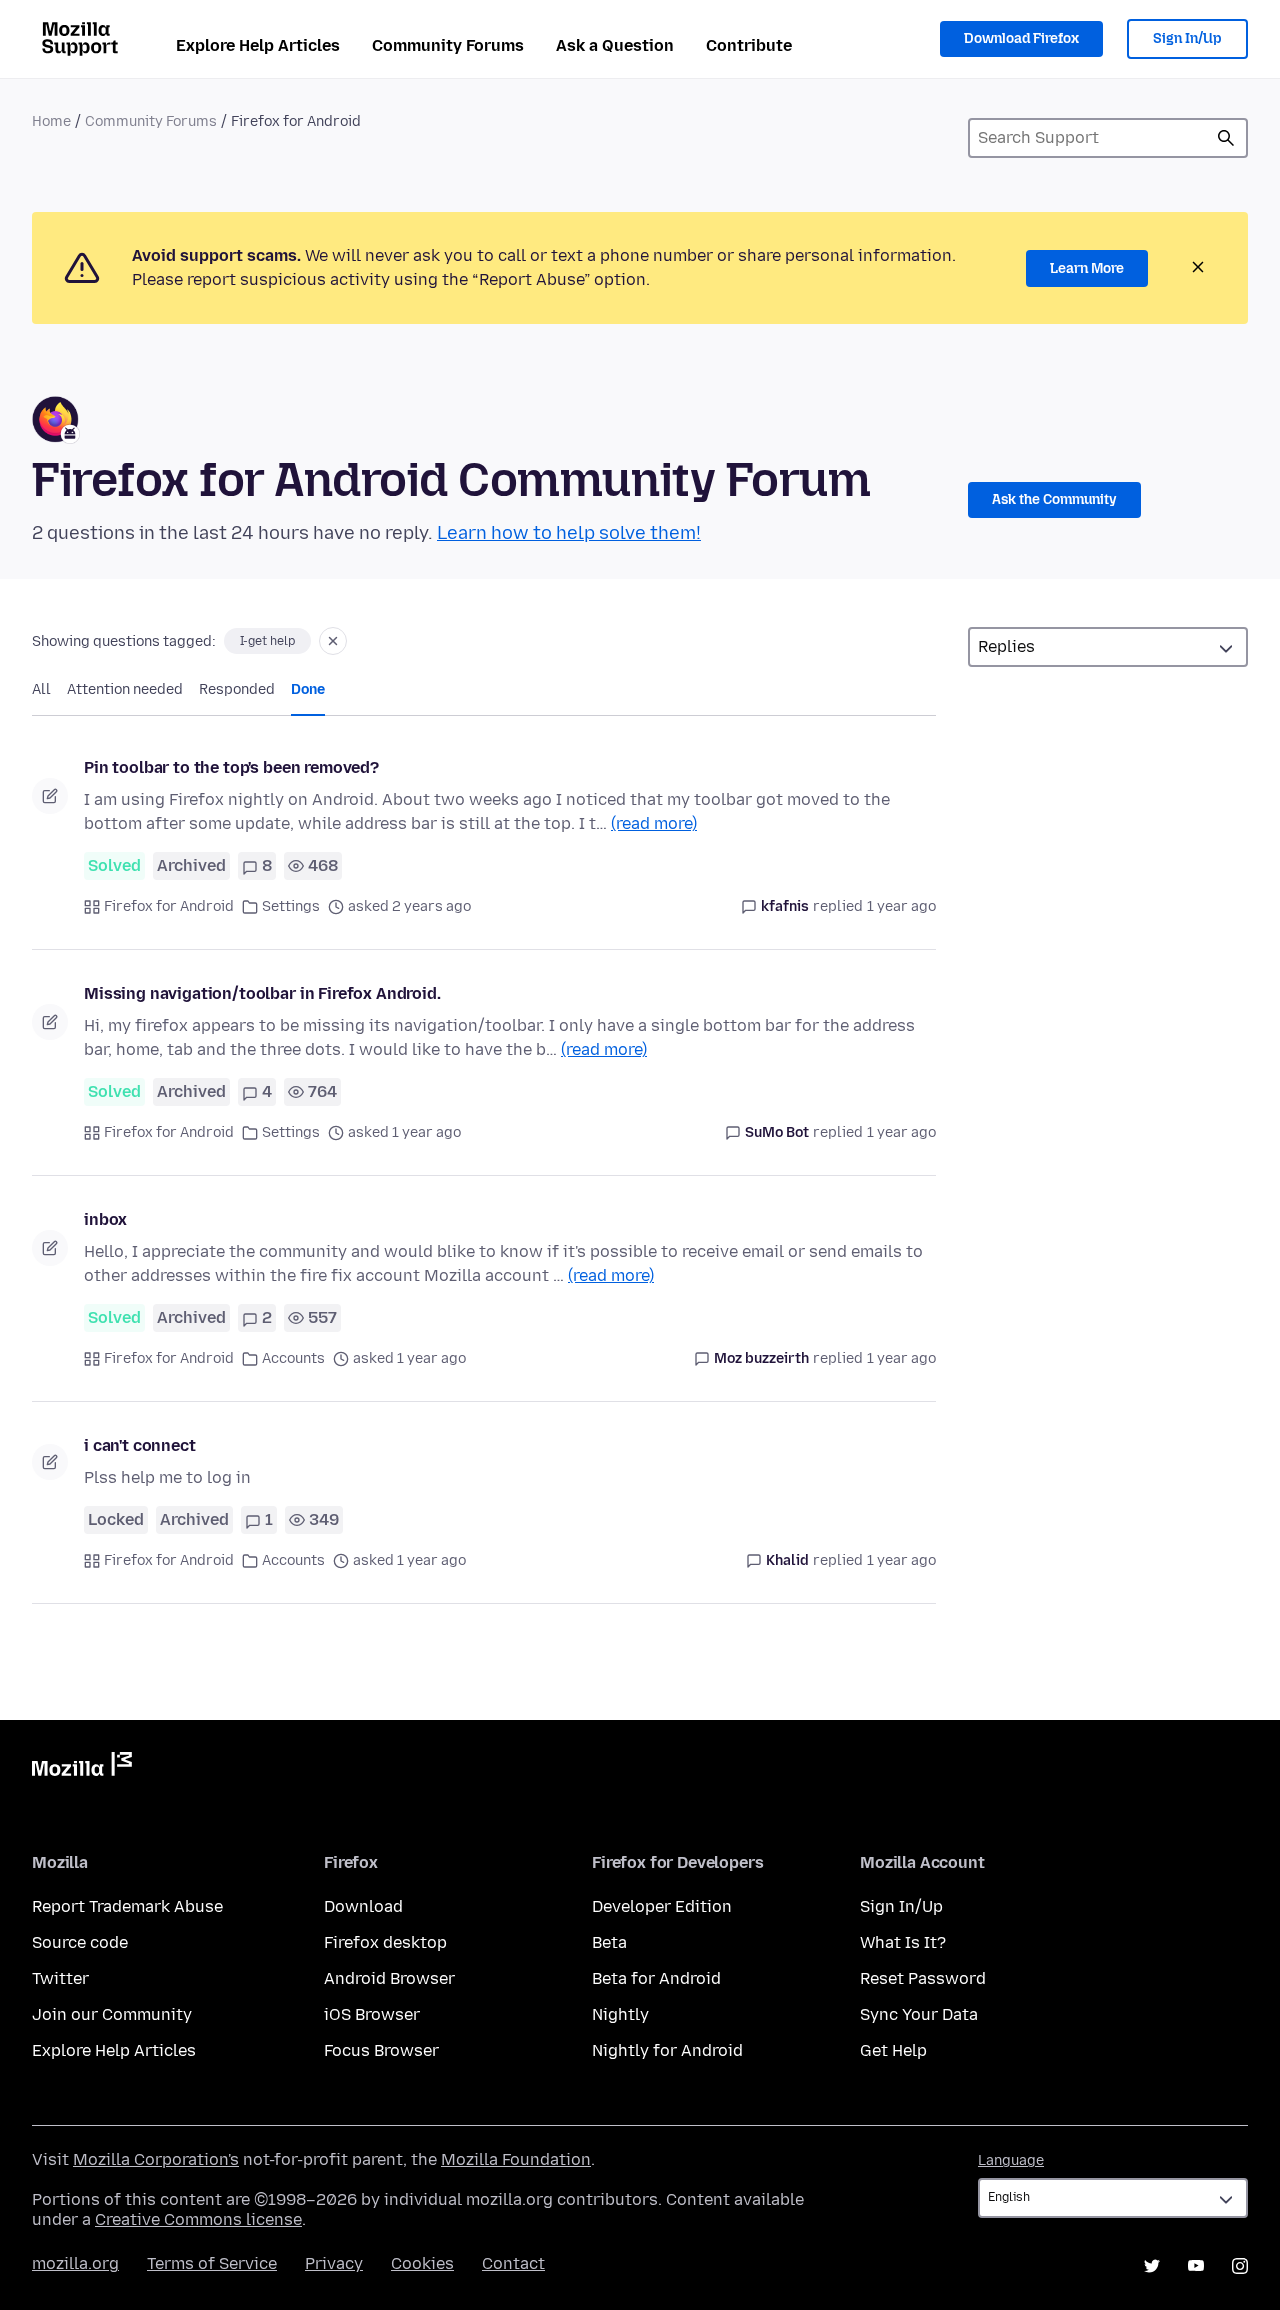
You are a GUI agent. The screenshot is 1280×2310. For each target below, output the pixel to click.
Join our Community (112, 2014)
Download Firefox (1021, 38)
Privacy (334, 2263)
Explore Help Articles (258, 45)
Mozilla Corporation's (156, 2159)
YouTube (1196, 2266)
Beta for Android (656, 1978)
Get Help (893, 2050)
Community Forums (448, 45)
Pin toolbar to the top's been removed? (231, 767)
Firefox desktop (385, 1942)
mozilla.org (75, 2263)
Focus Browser (381, 2050)
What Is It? (903, 1942)
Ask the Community (1054, 499)
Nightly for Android (667, 2050)
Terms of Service (212, 2263)
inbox (105, 1219)
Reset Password (923, 1978)
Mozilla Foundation (516, 2159)
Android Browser (389, 1978)
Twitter (60, 1978)
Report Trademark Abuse (127, 1906)
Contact (513, 2263)
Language (1011, 2160)
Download (363, 1906)
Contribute (749, 45)
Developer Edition (662, 1906)
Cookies (422, 2263)
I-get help (267, 641)
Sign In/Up (1187, 38)
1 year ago (901, 906)
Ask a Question (615, 45)
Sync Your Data (919, 2014)
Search (1226, 138)
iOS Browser (372, 2014)
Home (51, 121)
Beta (609, 1942)
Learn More (1087, 268)
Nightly (620, 2014)
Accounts (293, 1358)
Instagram (1240, 2266)
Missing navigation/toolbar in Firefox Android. (262, 993)
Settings (291, 906)
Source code (80, 1942)
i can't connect (140, 1445)
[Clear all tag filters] (333, 641)
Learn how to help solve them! (569, 533)
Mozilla (82, 1768)
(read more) (654, 823)
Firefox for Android (169, 906)
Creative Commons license (198, 2219)
